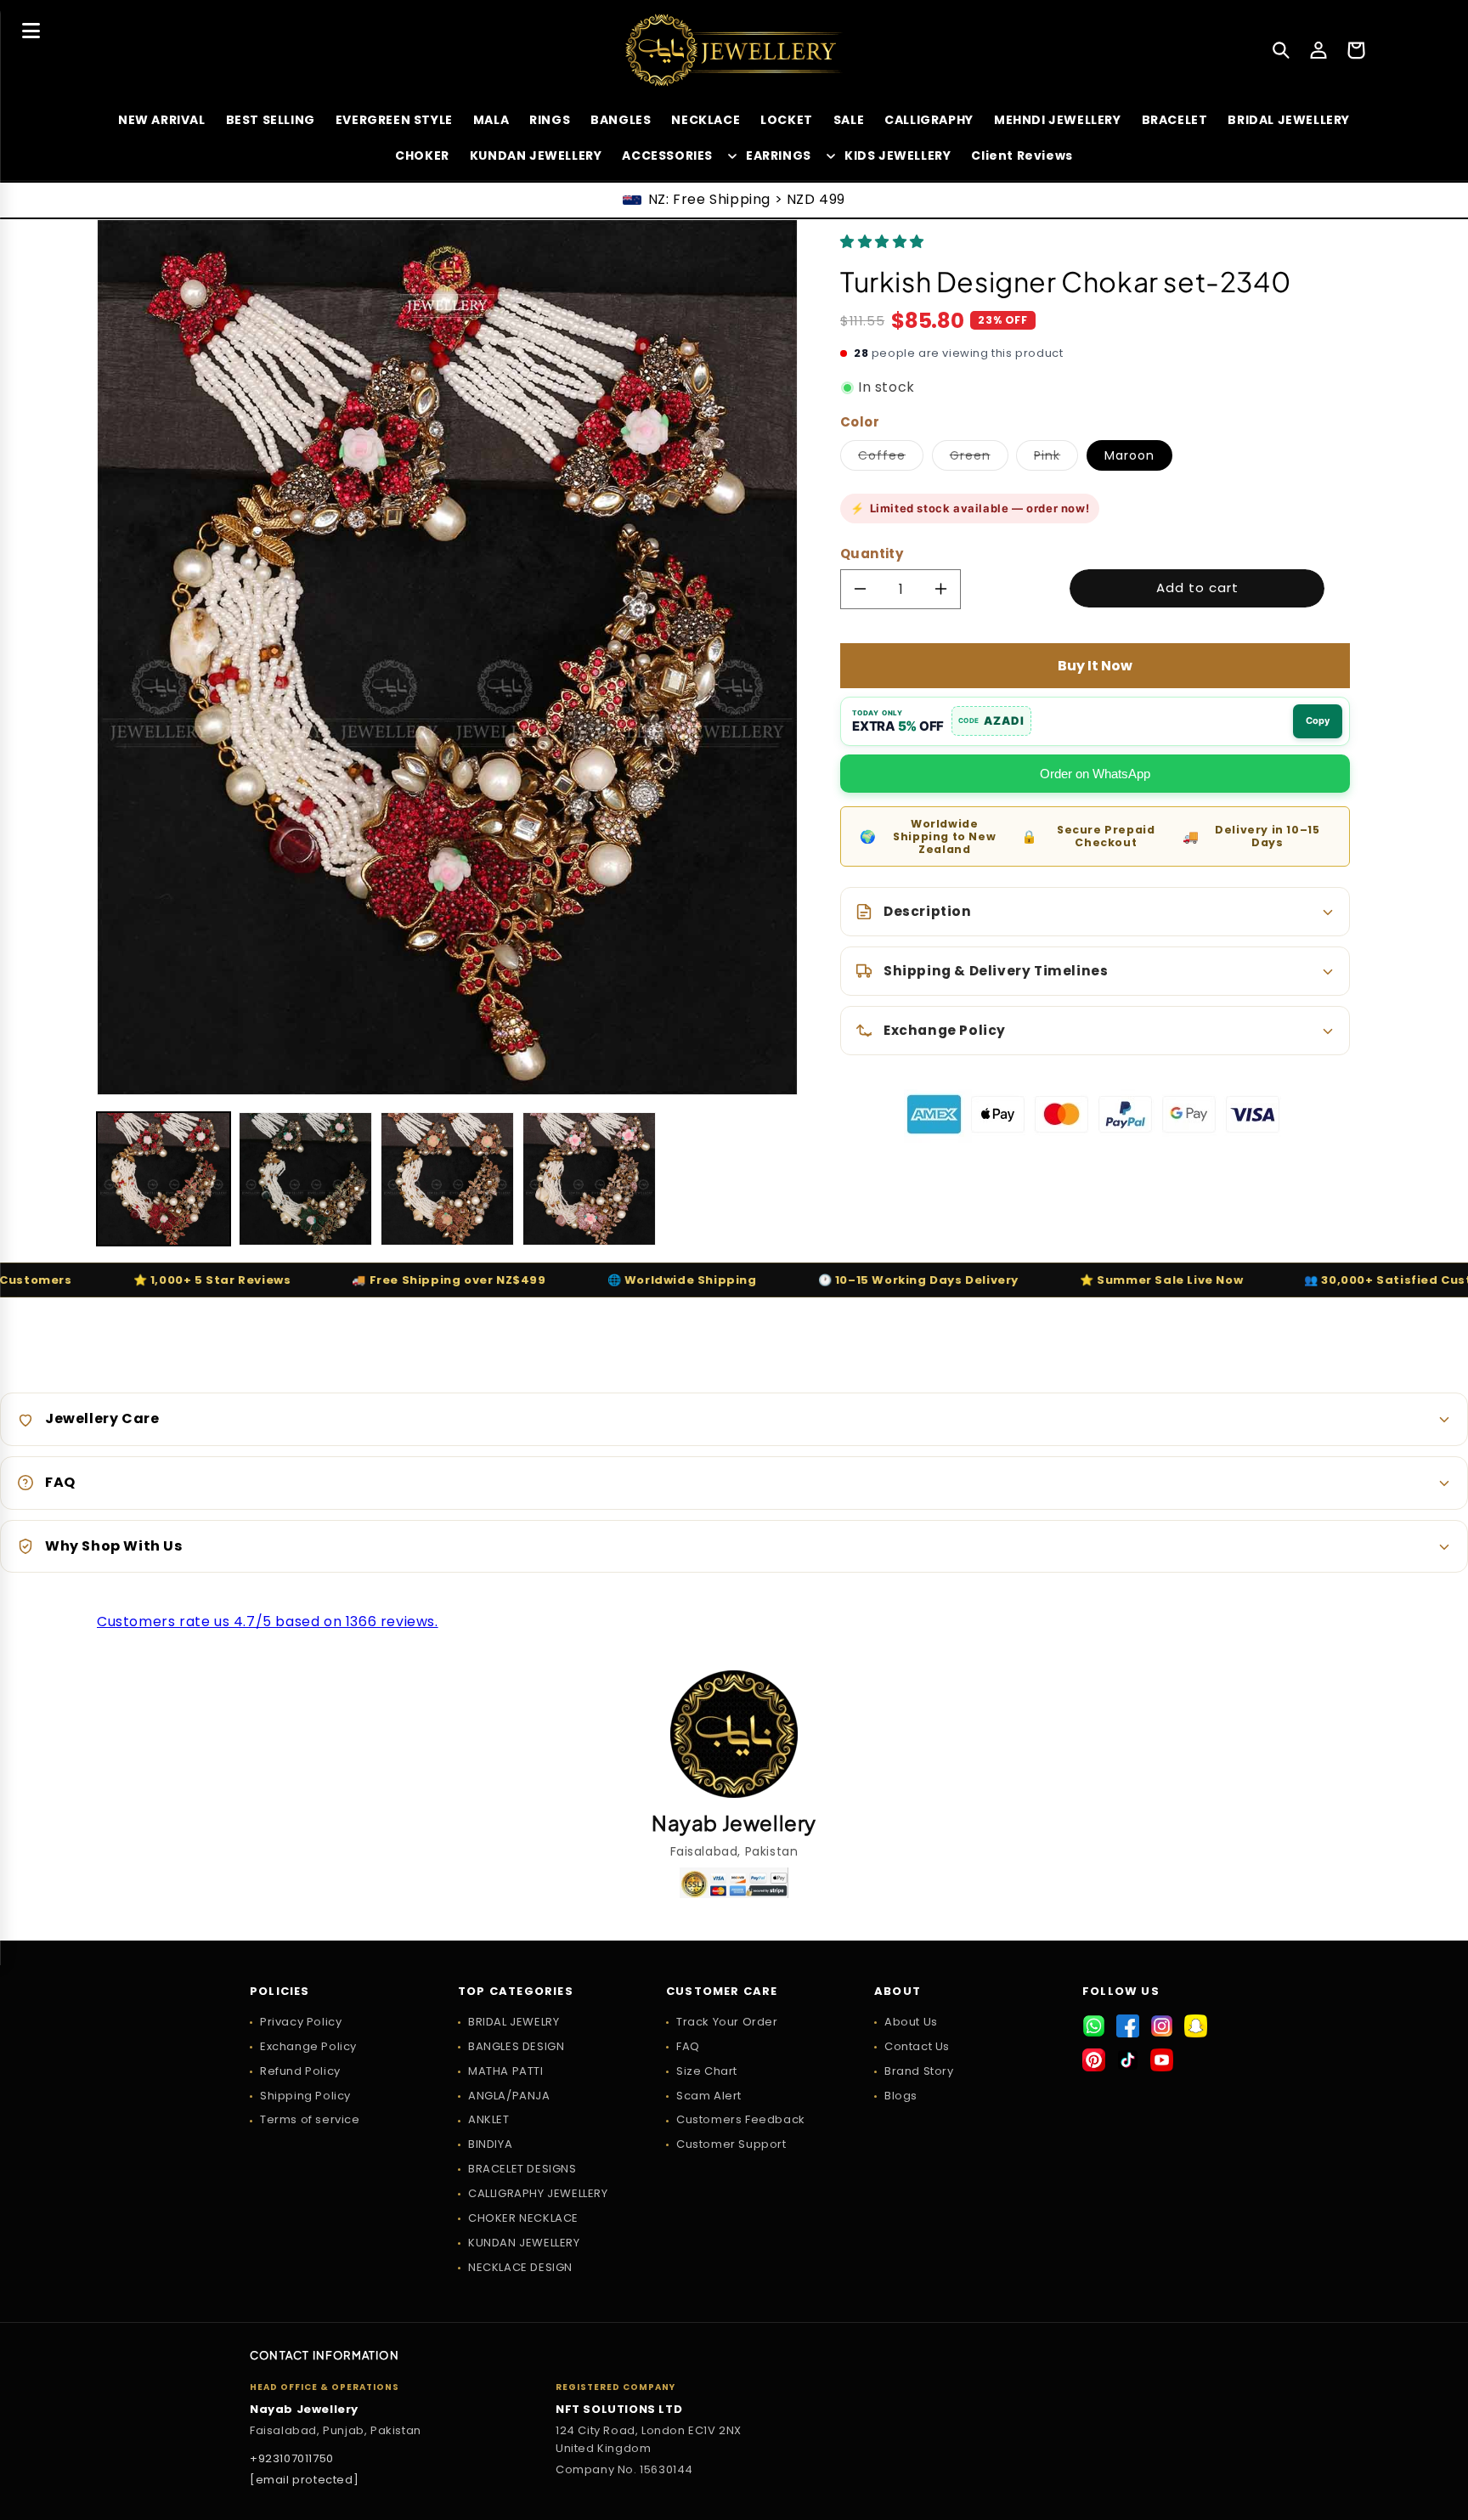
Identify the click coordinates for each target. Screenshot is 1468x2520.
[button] (884, 242)
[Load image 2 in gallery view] (305, 1179)
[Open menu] (31, 31)
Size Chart (707, 2071)
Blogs (901, 2096)
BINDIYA (490, 2144)
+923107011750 (292, 2458)
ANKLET (489, 2119)
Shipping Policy (305, 2096)
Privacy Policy (301, 2022)
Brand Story (919, 2071)
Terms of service (310, 2119)
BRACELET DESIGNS (522, 2169)
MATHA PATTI (506, 2071)
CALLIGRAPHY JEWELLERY (538, 2193)
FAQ (688, 2046)
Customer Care (722, 1992)
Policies (280, 1992)
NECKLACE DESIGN (520, 2267)
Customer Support (731, 2144)
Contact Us (917, 2046)
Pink (1056, 458)
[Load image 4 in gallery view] (589, 1179)
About (898, 1992)
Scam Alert (709, 2096)
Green (979, 458)
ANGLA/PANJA (509, 2096)
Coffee (891, 458)
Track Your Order (727, 2022)
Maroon (1129, 455)
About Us (911, 2022)
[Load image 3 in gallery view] (447, 1179)
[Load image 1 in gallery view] (164, 1179)
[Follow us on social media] (1094, 2026)
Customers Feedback (741, 2119)
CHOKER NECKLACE (523, 2218)
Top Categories (516, 1992)
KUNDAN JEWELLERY (524, 2243)
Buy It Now (1095, 666)
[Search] (1281, 50)
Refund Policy (300, 2071)
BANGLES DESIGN (516, 2046)
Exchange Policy (308, 2046)
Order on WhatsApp (1095, 774)
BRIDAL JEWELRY (514, 2022)
